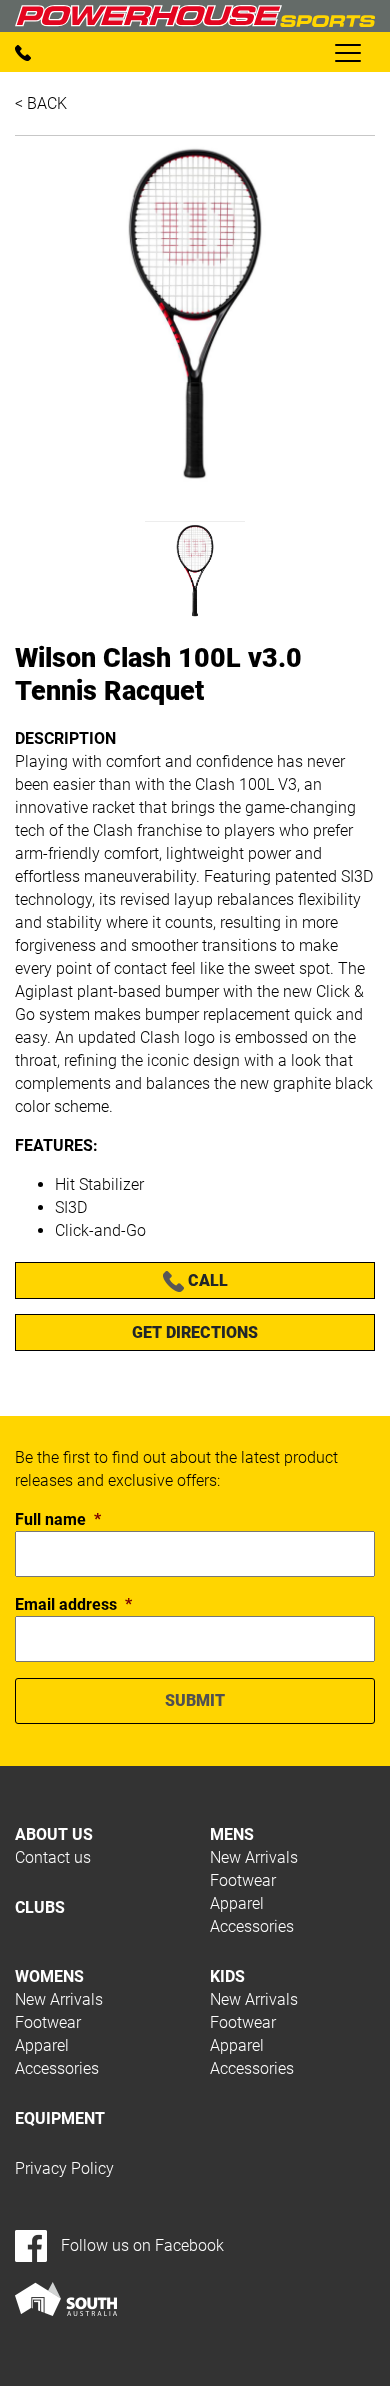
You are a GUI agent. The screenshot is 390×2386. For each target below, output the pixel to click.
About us (54, 1834)
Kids (227, 1976)
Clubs (40, 1907)
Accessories (252, 1926)
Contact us (53, 1857)
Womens (49, 1976)
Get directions (195, 1332)
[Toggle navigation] (347, 52)
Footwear (243, 1880)
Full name (58, 1519)
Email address (73, 1604)
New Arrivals (254, 1857)
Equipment (60, 2118)
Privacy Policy (64, 2168)
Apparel (237, 1903)
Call (206, 1280)
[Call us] (23, 52)
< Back (41, 103)
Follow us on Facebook (140, 2245)
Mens (232, 1834)
